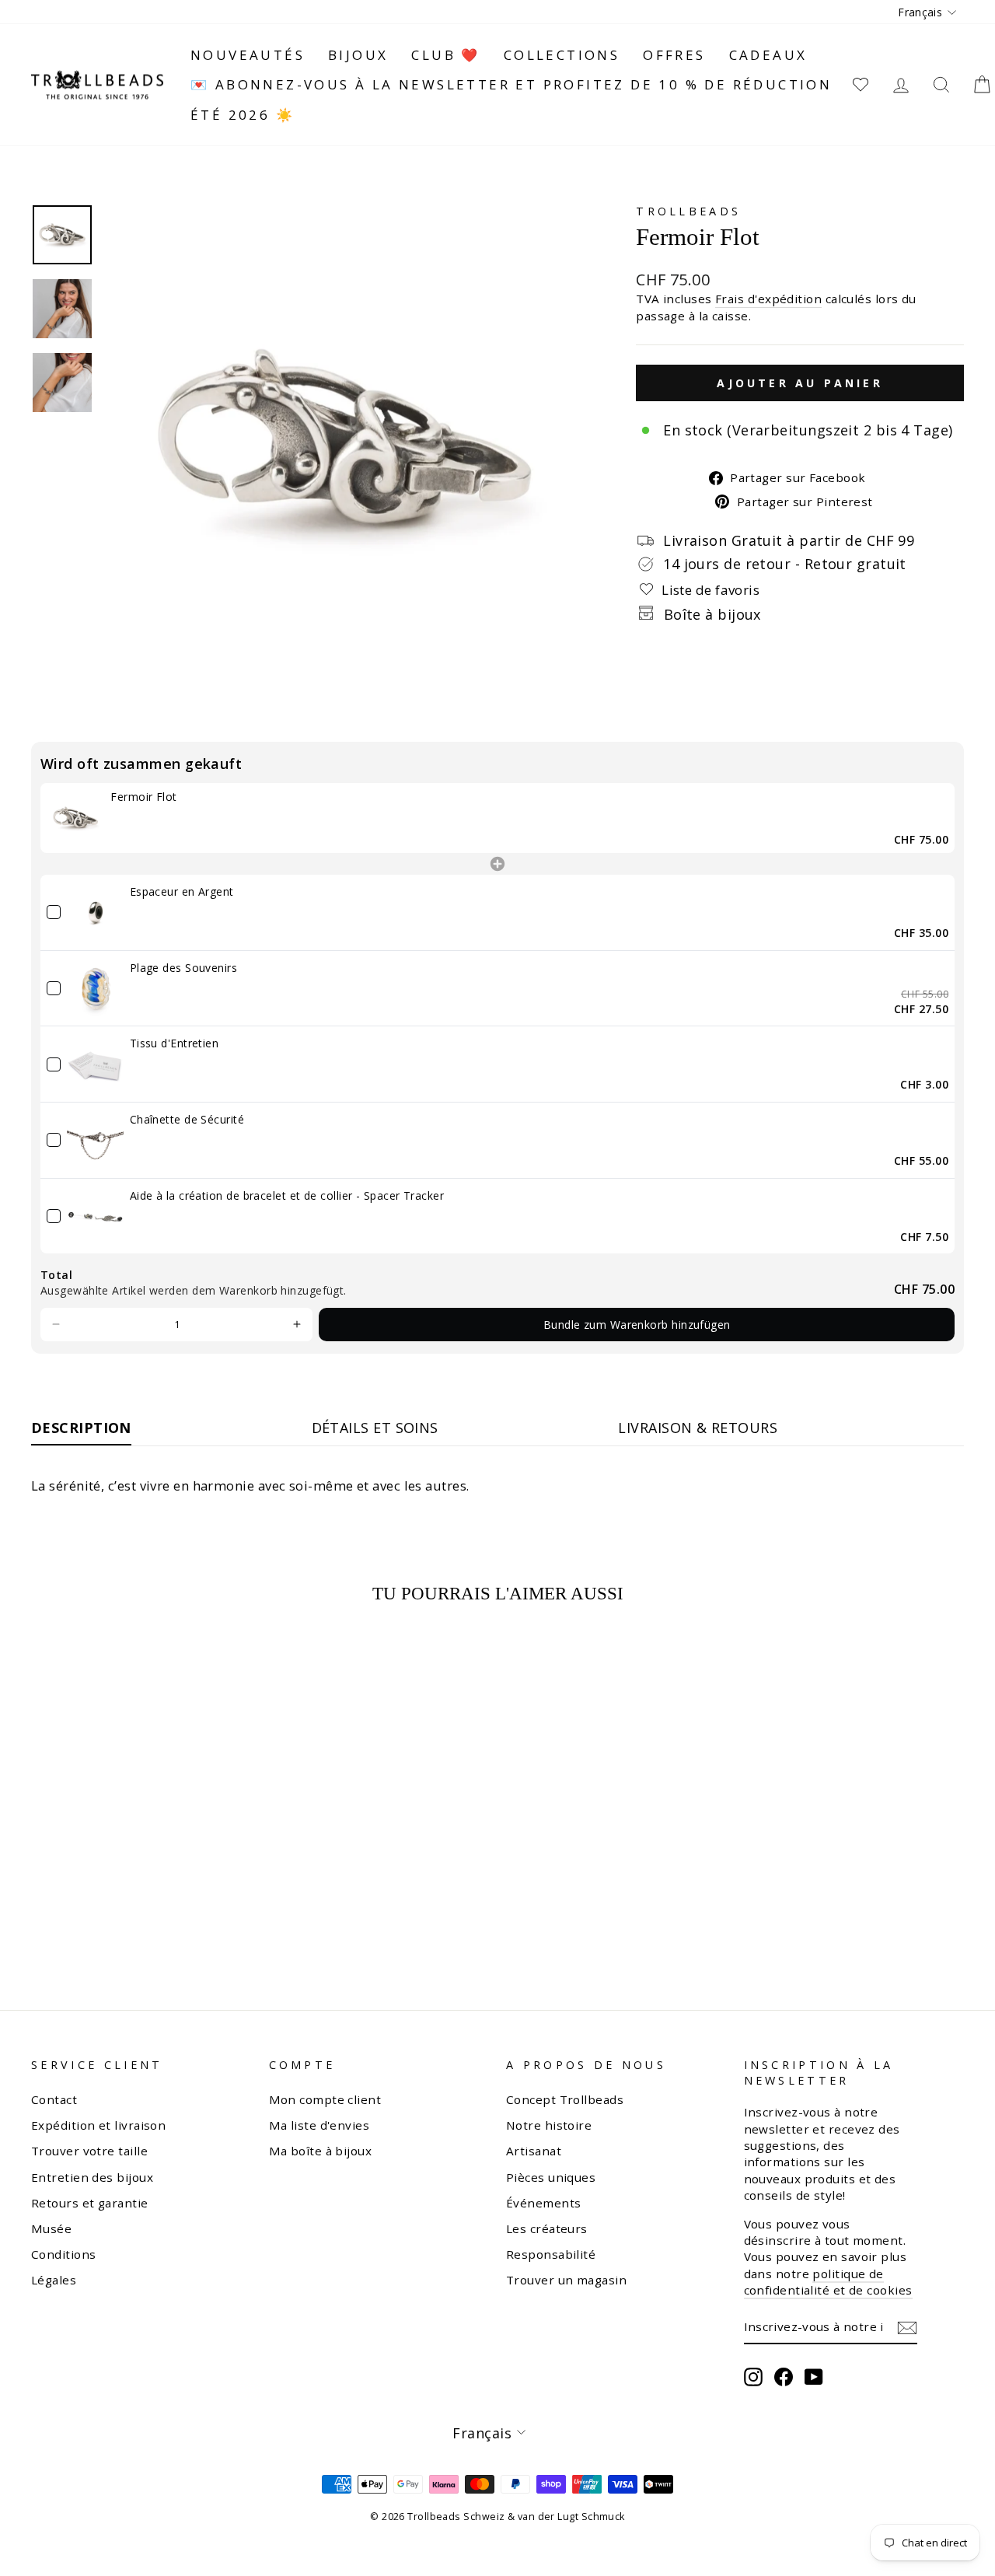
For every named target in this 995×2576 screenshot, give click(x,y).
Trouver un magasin (566, 2280)
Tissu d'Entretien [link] (175, 1043)
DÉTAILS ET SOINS (375, 1428)
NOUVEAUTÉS (248, 55)
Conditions (64, 2254)
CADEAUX (768, 55)
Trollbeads (688, 211)
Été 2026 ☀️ (243, 115)
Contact (54, 2099)
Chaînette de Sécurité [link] (187, 1119)
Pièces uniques (551, 2177)
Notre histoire (549, 2125)
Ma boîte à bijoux (321, 2151)
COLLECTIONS (562, 55)
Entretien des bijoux (92, 2177)
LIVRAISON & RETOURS (698, 1428)
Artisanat (534, 2151)
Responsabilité (551, 2254)
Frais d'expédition (768, 299)
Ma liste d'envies (319, 2125)
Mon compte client (325, 2099)
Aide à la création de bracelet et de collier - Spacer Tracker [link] (287, 1195)
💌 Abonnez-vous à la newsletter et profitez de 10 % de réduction (511, 84)
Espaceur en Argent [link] (182, 891)
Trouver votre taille (89, 2151)
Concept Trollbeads (565, 2099)
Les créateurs (547, 2228)
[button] (56, 1325)
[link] (75, 818)
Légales (54, 2280)
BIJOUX (358, 55)
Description (81, 1428)
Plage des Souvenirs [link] (184, 968)
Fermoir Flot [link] (143, 797)
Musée (51, 2228)
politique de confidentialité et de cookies (828, 2282)
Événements (544, 2203)
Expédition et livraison (98, 2125)
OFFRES (674, 55)
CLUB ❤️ (445, 55)
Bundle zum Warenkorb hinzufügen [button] (637, 1325)
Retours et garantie (90, 2203)
